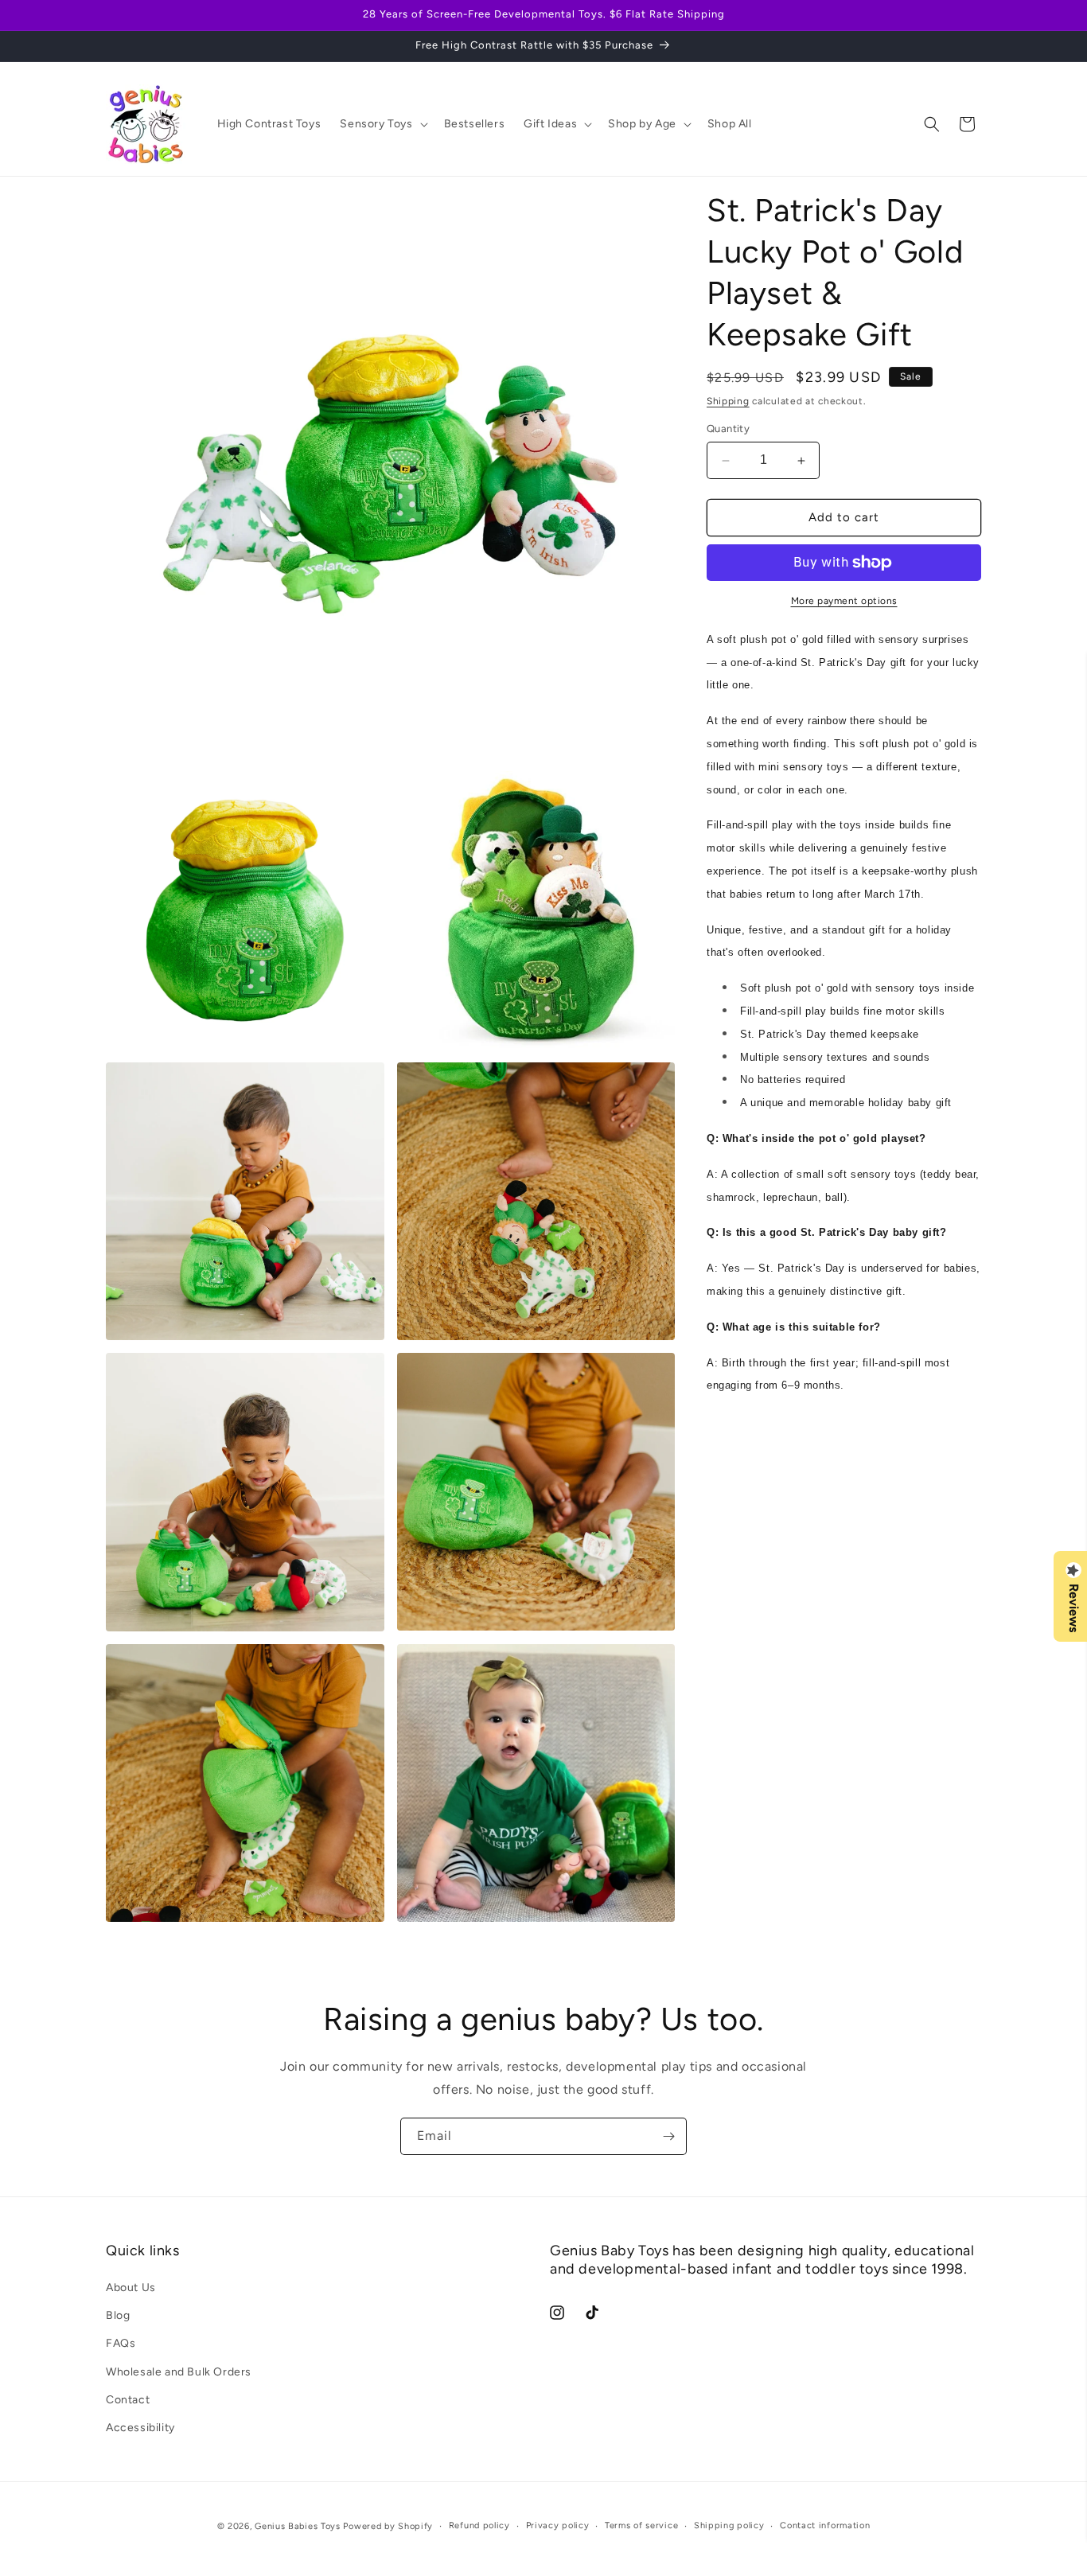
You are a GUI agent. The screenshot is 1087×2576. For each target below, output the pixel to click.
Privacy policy (558, 2525)
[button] (382, 124)
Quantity (728, 429)
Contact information (825, 2525)
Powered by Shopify (388, 2526)
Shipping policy (729, 2525)
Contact (128, 2400)
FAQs (121, 2344)
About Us (131, 2288)
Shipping (728, 401)
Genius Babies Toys (298, 2526)
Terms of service (641, 2525)
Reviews (1073, 1608)
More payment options (844, 601)
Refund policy (479, 2525)
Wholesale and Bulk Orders (179, 2372)
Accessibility (140, 2428)
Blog (118, 2315)
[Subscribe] (668, 2136)
